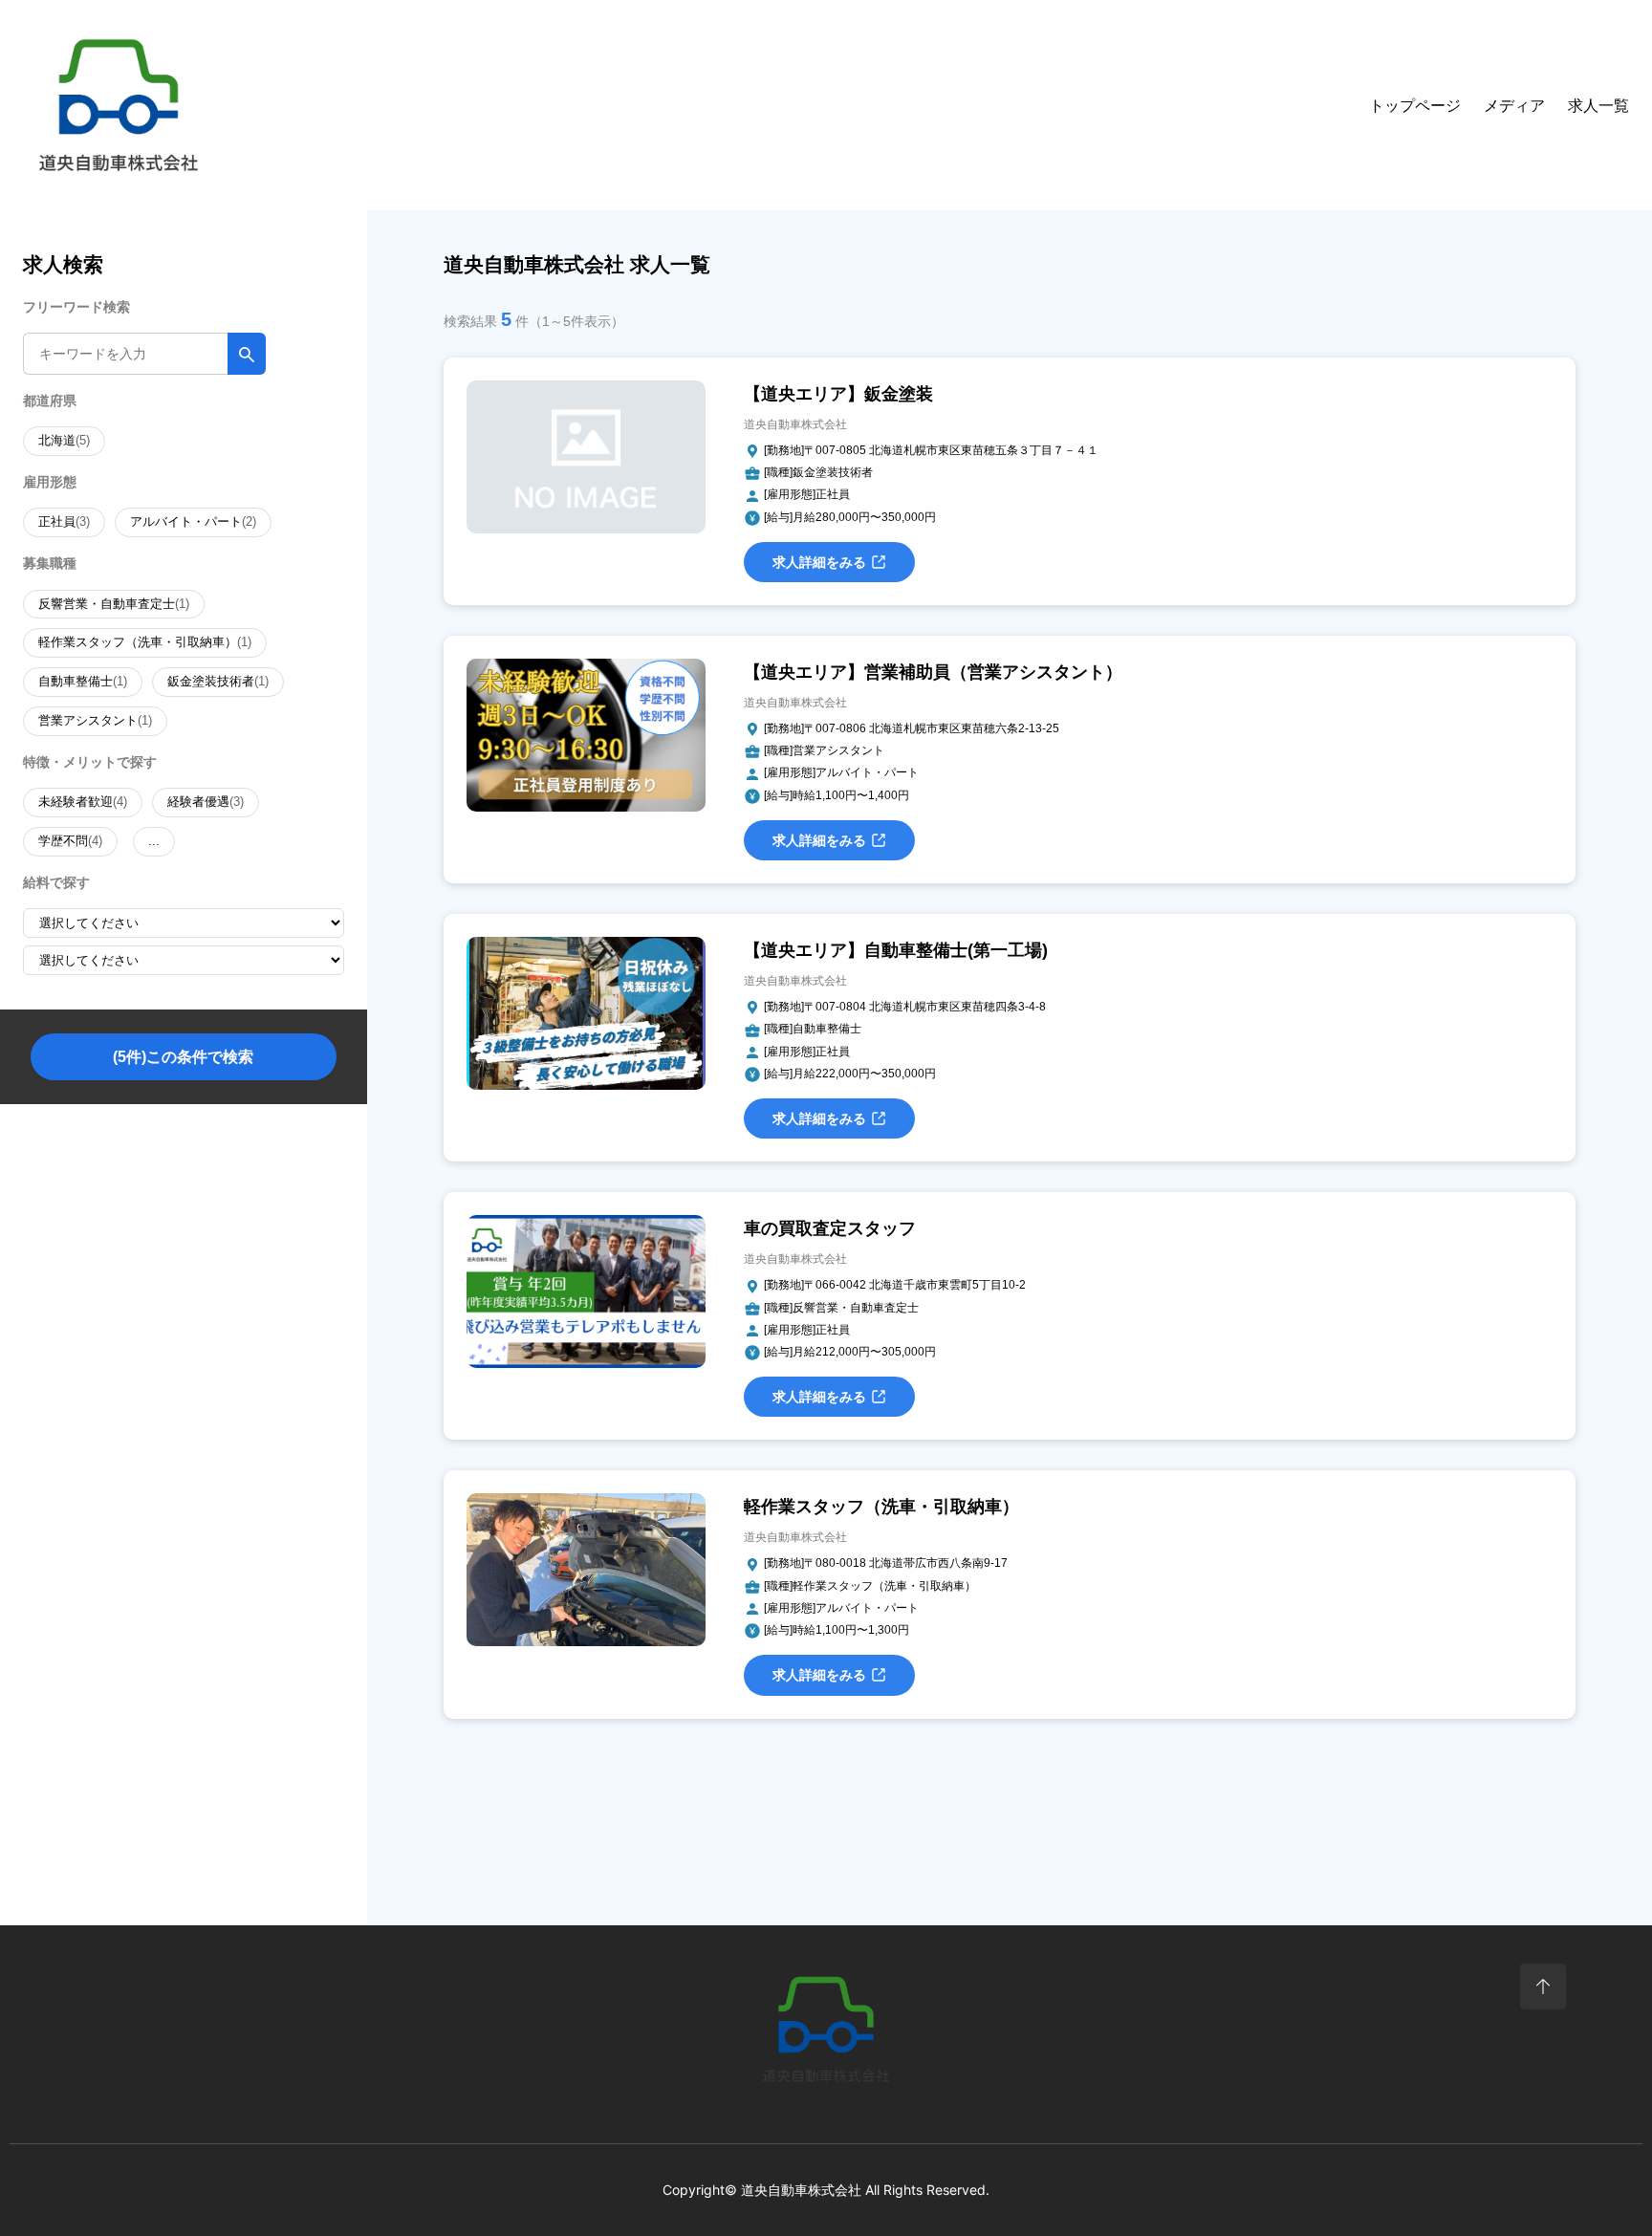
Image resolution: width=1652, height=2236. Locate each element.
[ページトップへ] (1543, 1986)
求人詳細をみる (819, 562)
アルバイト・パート (193, 521)
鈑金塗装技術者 (218, 681)
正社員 (64, 521)
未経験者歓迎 (83, 802)
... (154, 841)
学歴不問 (70, 841)
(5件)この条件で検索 (183, 1057)
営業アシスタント (95, 720)
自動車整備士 (83, 681)
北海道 (64, 440)
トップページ (1415, 106)
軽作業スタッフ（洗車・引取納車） (145, 642)
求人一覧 (1598, 106)
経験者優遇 (206, 802)
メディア (1514, 106)
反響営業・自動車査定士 (114, 604)
